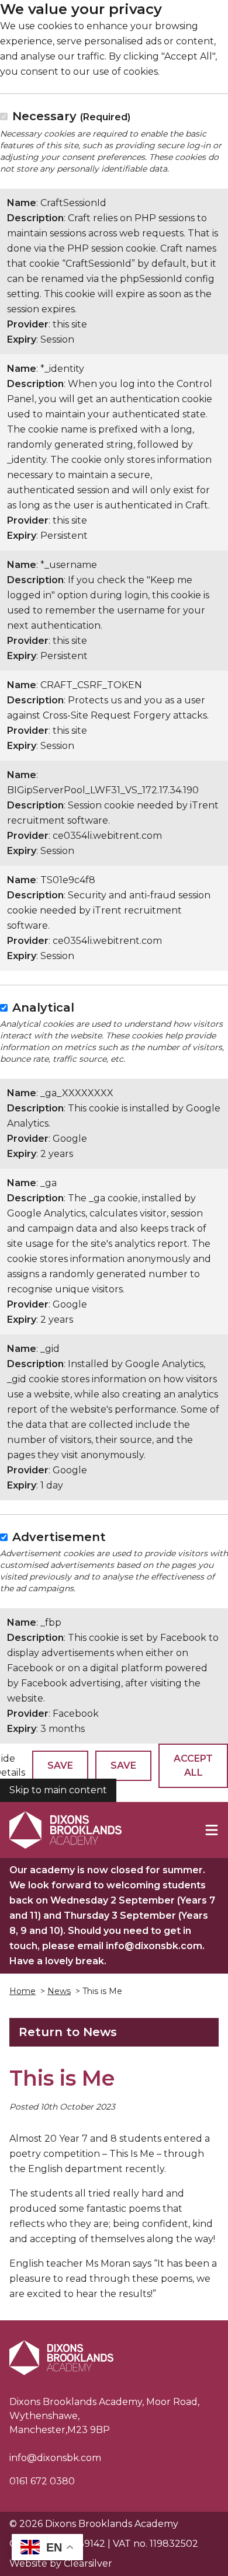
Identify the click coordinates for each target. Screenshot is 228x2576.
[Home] (65, 1830)
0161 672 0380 (42, 2481)
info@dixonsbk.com (55, 2458)
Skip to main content (58, 1790)
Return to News (68, 2032)
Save (60, 1765)
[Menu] (212, 1830)
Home (23, 1991)
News (59, 1991)
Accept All (193, 1765)
